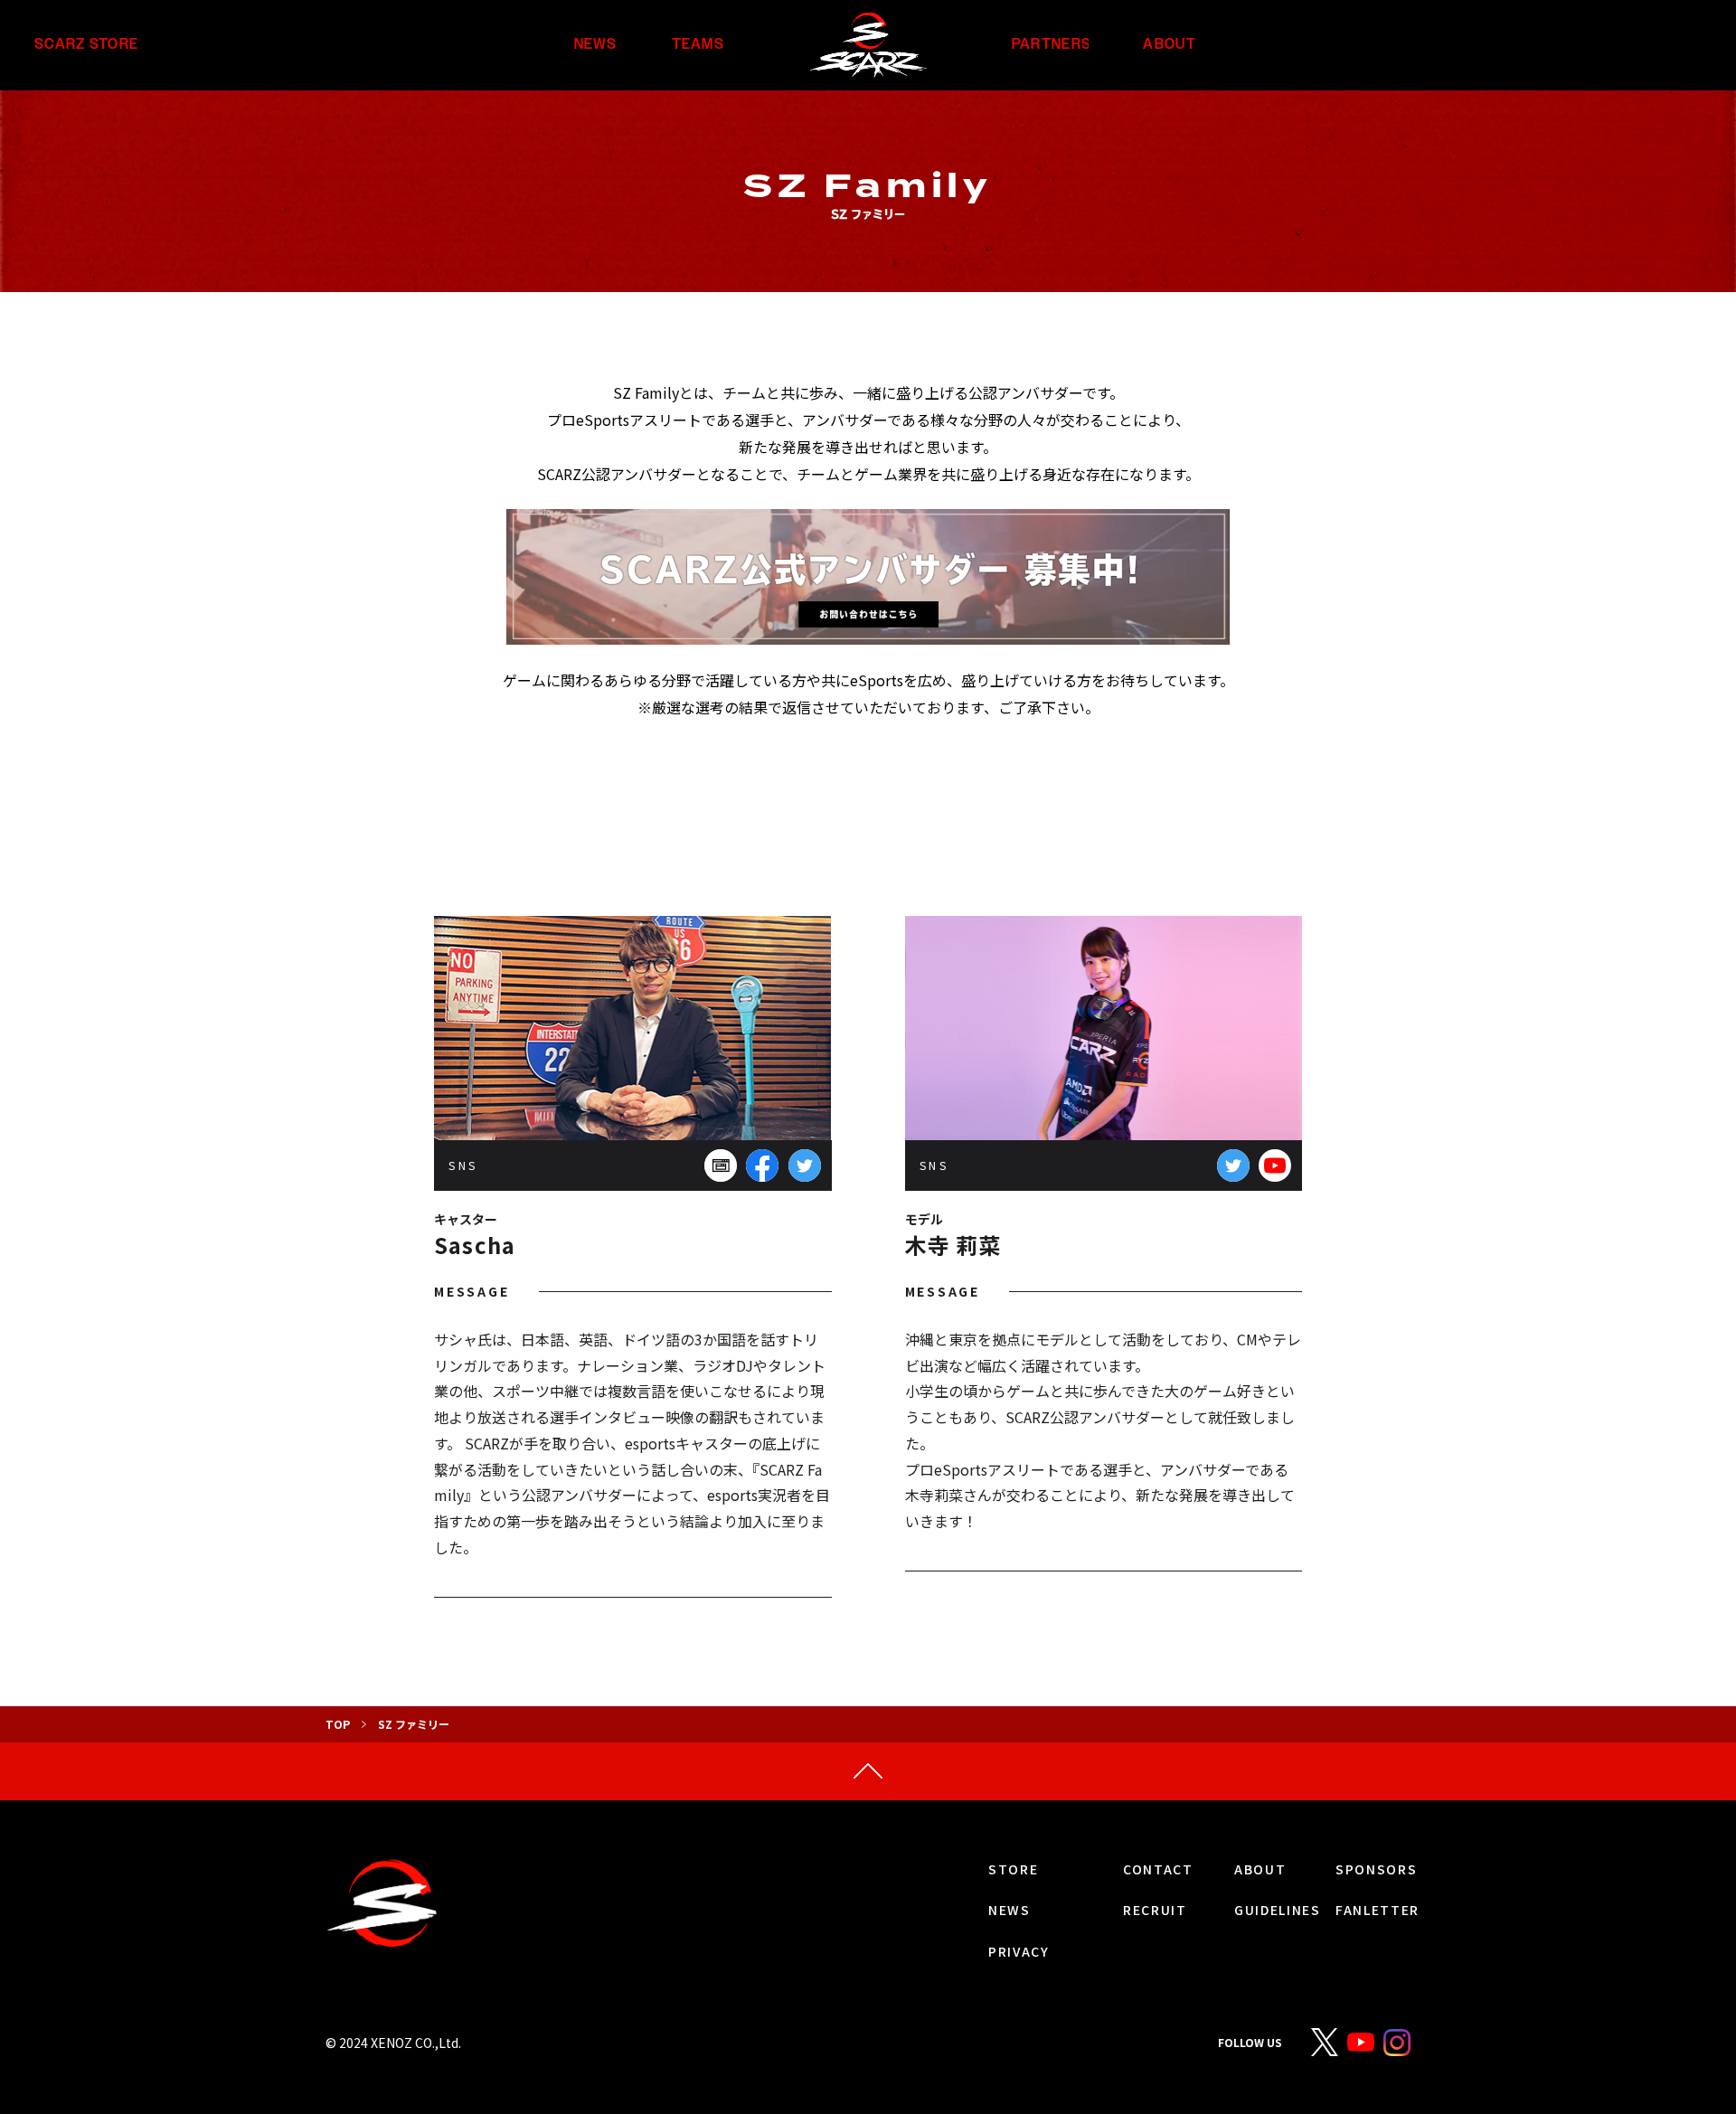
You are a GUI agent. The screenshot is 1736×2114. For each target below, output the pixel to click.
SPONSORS (1376, 1869)
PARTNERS (1052, 45)
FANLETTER (1377, 1910)
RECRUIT (1155, 1910)
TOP (338, 1724)
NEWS (596, 45)
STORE (1013, 1869)
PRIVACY (1019, 1951)
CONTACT (1158, 1869)
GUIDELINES (1278, 1910)
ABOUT (1169, 45)
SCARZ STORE (86, 45)
